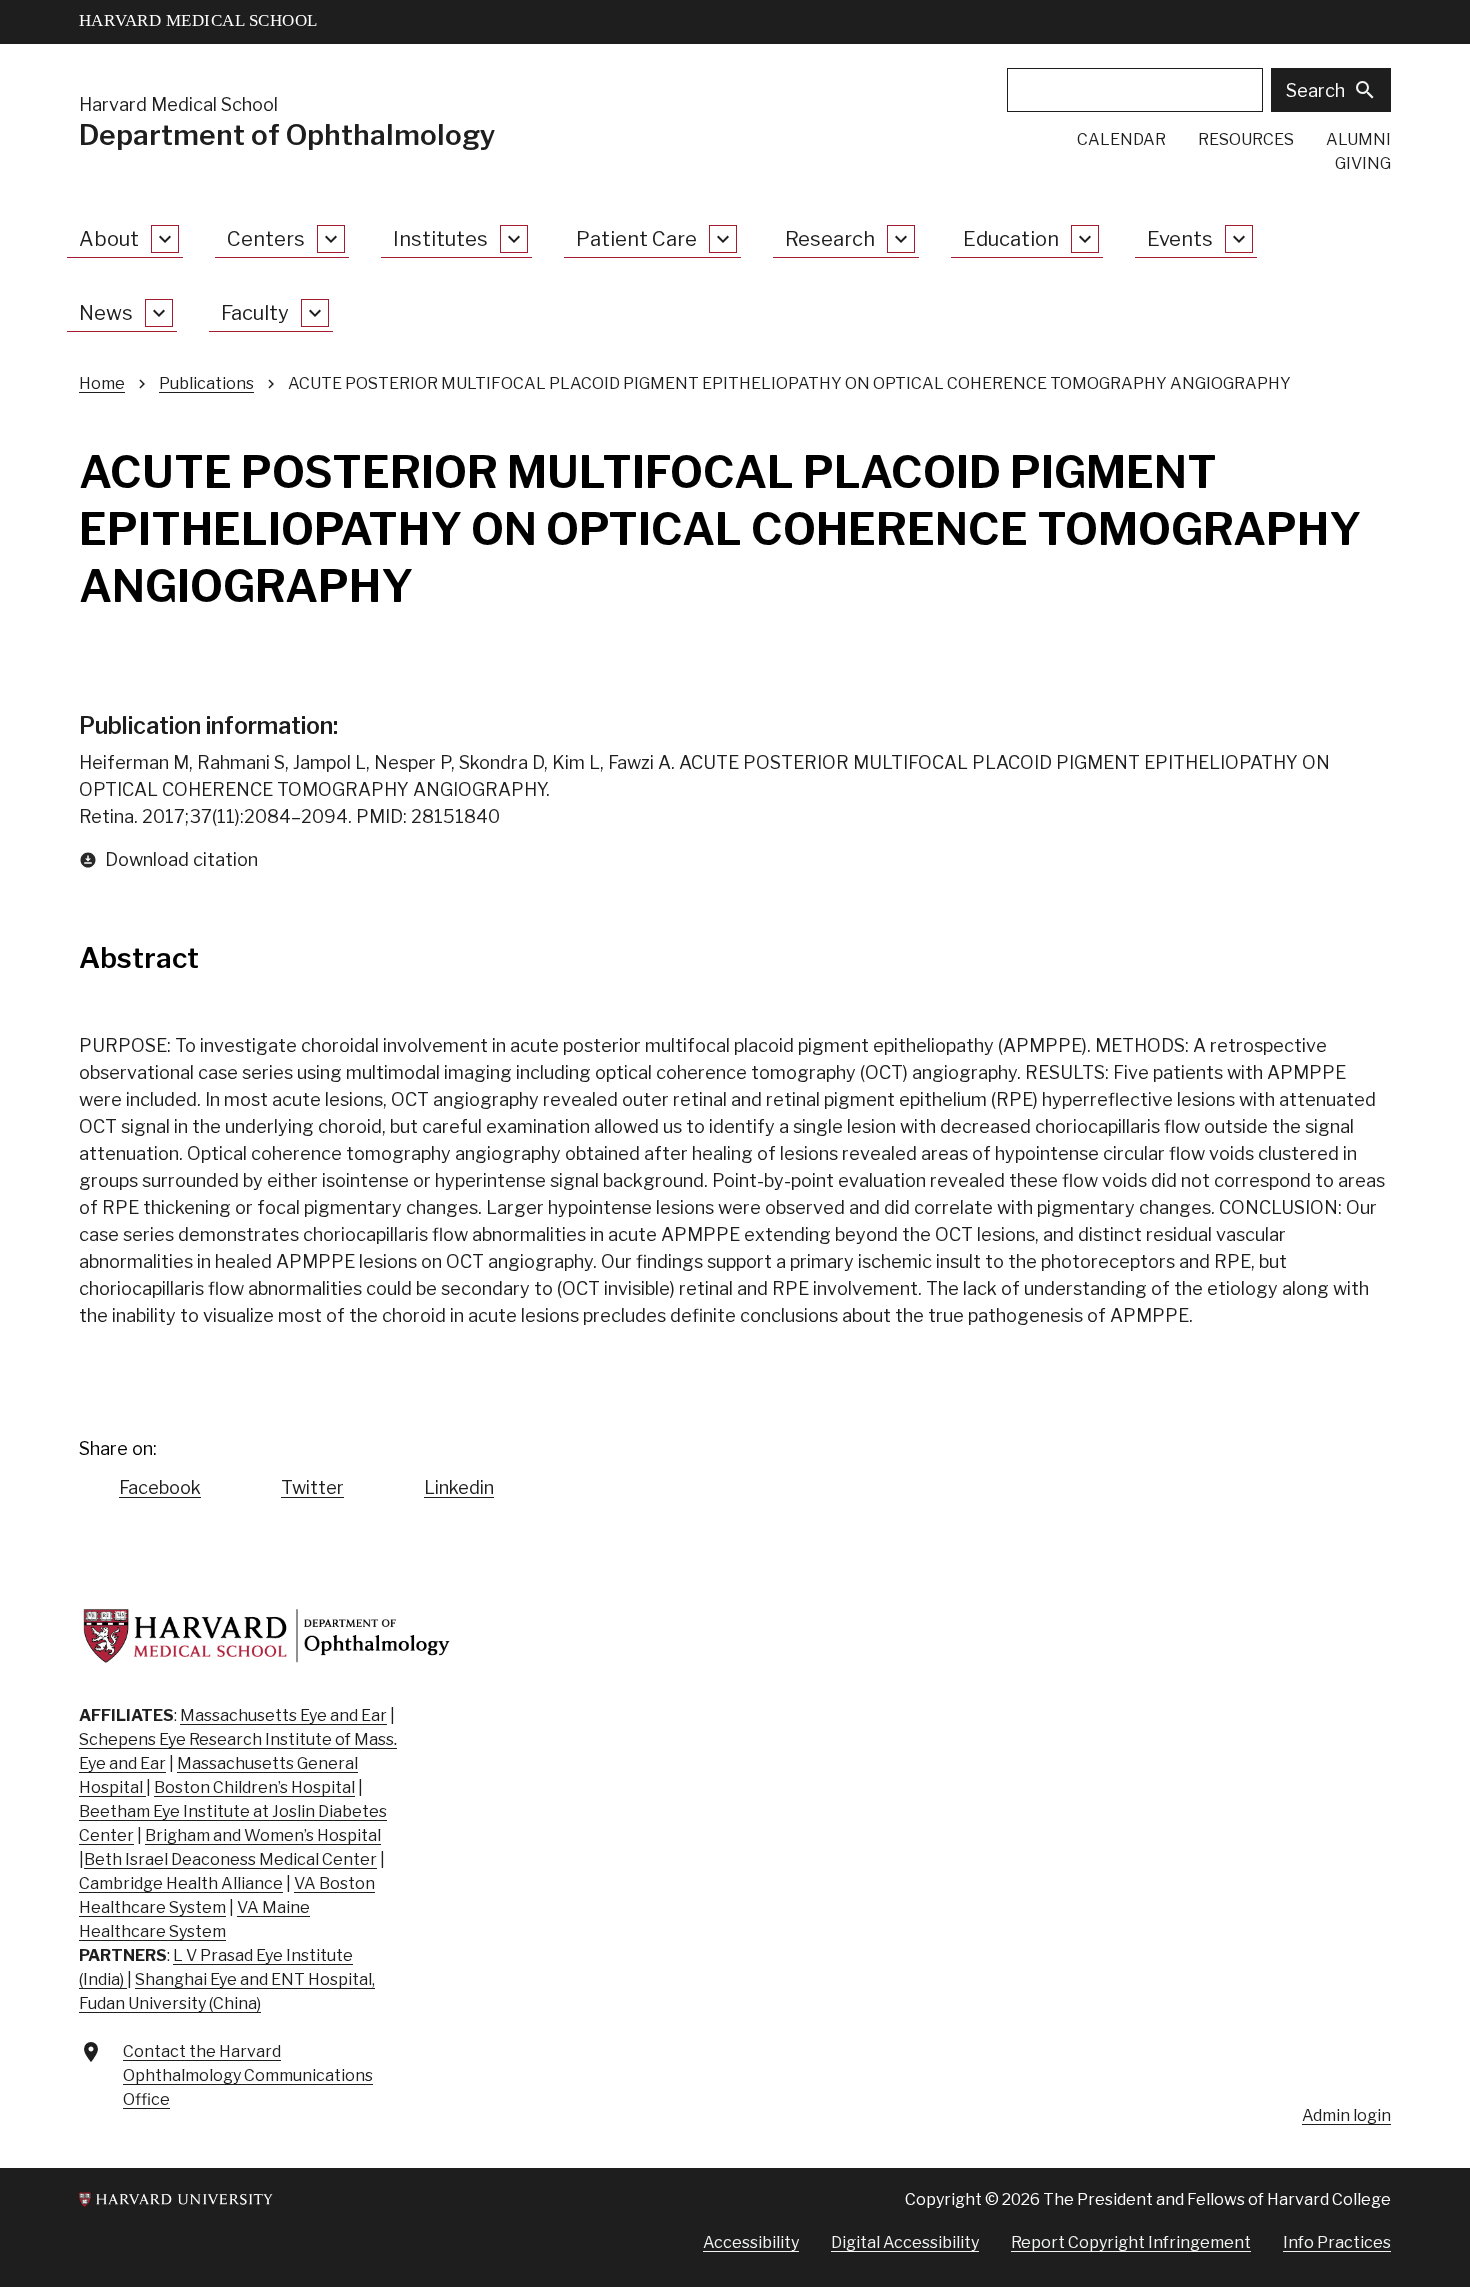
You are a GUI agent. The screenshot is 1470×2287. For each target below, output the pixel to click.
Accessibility (751, 2242)
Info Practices (1337, 2242)
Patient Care (636, 239)
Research (830, 239)
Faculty (255, 313)
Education (1011, 239)
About (109, 239)
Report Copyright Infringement (1131, 2242)
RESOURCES (1246, 139)
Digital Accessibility (905, 2242)
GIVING (1363, 163)
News (106, 313)
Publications (206, 383)
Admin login (1346, 2115)
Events (1180, 239)
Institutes (440, 239)
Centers (266, 239)
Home (102, 383)
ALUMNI (1358, 139)
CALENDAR (1121, 139)
